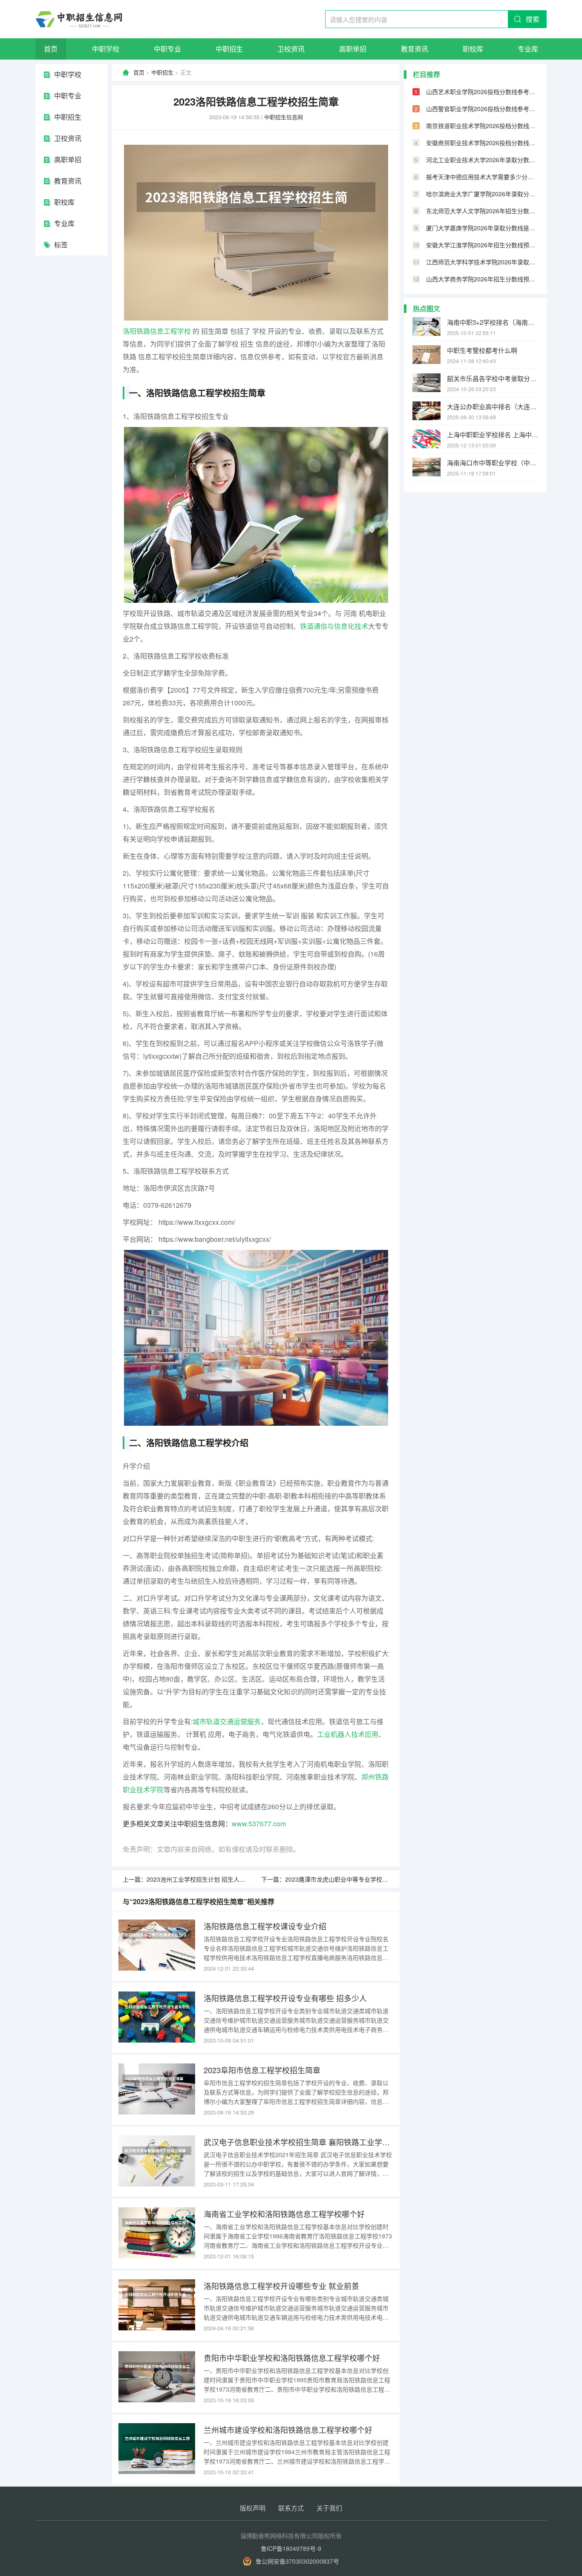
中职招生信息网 (284, 117)
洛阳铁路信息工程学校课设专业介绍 (265, 1926)
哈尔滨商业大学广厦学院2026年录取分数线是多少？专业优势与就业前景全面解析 (482, 194)
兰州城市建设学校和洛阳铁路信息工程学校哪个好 (288, 2430)
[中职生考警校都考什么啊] (426, 355)
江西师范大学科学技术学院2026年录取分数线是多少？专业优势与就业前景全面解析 (482, 262)
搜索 (533, 19)
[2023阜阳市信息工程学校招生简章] (157, 2089)
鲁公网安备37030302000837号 (297, 2561)
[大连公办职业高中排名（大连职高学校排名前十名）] (426, 411)
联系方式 (291, 2508)
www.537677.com (259, 1824)
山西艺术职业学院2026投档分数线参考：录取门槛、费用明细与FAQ (482, 92)
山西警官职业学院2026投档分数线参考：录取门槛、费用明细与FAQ (482, 109)
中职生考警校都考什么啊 (482, 350)
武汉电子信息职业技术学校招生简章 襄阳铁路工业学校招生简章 (298, 2142)
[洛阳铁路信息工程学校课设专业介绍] (157, 1945)
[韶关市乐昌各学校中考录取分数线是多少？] (426, 383)
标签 (61, 245)
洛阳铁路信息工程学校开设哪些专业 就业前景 (281, 2286)
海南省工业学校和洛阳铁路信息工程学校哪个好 (284, 2214)
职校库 (473, 49)
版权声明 (253, 2508)
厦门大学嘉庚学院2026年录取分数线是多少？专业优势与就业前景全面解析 (482, 228)
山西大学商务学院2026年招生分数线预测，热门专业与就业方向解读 (482, 279)
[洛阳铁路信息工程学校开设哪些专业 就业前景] (157, 2305)
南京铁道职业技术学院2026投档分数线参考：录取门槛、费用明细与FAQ (482, 126)
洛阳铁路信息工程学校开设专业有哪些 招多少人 (285, 1998)
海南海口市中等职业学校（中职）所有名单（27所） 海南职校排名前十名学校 (493, 463)
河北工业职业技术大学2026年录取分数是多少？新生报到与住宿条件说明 (482, 160)
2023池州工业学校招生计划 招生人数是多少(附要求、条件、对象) (234, 1879)
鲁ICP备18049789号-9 (291, 2548)
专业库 (528, 49)
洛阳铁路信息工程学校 (157, 331)
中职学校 (106, 49)
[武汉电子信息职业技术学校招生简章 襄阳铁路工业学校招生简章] (157, 2161)
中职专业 (167, 49)
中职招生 (229, 49)
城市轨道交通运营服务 (227, 1721)
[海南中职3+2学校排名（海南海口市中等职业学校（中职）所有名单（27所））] (426, 327)
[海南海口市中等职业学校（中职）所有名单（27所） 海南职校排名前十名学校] (426, 467)
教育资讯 (415, 49)
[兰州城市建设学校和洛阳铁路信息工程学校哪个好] (157, 2449)
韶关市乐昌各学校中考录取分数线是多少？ (493, 378)
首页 (51, 49)
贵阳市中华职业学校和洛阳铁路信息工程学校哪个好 (292, 2358)
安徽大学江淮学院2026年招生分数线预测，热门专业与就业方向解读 (482, 245)
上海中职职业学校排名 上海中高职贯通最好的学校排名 (493, 434)
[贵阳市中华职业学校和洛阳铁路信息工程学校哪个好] (157, 2377)
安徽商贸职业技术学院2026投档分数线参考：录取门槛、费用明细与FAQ (482, 143)
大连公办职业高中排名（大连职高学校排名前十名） (493, 406)
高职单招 (353, 49)
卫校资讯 (291, 49)
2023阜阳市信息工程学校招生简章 (262, 2070)
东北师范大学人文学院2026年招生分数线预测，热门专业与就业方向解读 (482, 211)
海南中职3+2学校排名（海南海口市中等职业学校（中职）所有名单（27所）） (493, 322)
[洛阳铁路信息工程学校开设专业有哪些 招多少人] (157, 2017)
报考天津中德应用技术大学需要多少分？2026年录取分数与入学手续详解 (482, 177)
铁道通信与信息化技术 (334, 626)
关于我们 (329, 2508)
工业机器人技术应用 (348, 1734)
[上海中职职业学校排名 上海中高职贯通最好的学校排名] (426, 439)
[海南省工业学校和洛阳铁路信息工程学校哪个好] (157, 2233)
